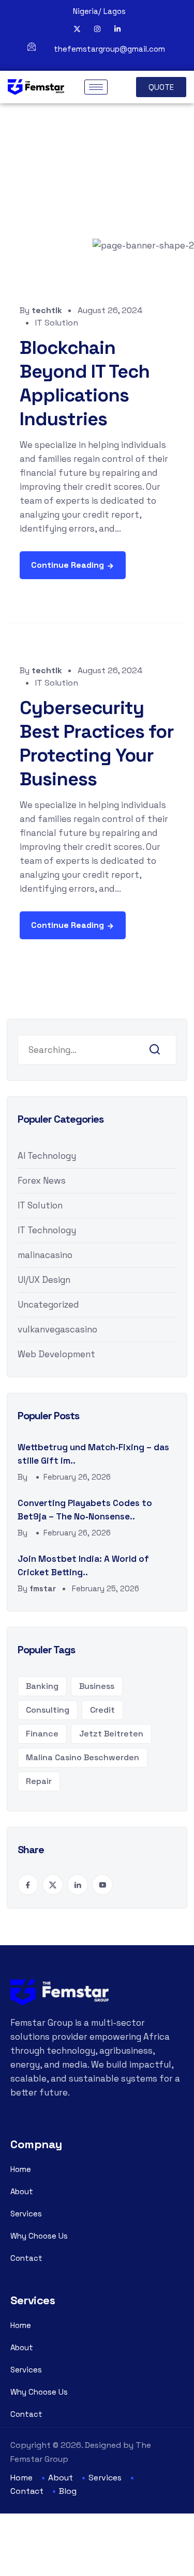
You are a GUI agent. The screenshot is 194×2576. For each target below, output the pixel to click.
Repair (39, 1781)
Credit (102, 1710)
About (22, 2191)
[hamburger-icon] (96, 87)
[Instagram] (97, 29)
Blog (68, 2491)
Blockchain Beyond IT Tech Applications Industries (85, 383)
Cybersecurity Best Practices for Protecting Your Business (97, 743)
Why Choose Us (39, 2236)
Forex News (42, 1181)
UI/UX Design (44, 1280)
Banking (42, 1686)
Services (26, 2214)
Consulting (48, 1710)
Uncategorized (48, 1305)
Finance (42, 1734)
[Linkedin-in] (117, 29)
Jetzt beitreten (111, 1734)
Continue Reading (68, 565)
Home (21, 2169)
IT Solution (57, 323)
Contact (26, 2258)
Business (97, 1686)
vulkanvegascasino (57, 1329)
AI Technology (47, 1156)
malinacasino (45, 1255)
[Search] (155, 1050)
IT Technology (47, 1230)
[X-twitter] (77, 29)
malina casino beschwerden (83, 1757)
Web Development (56, 1354)
